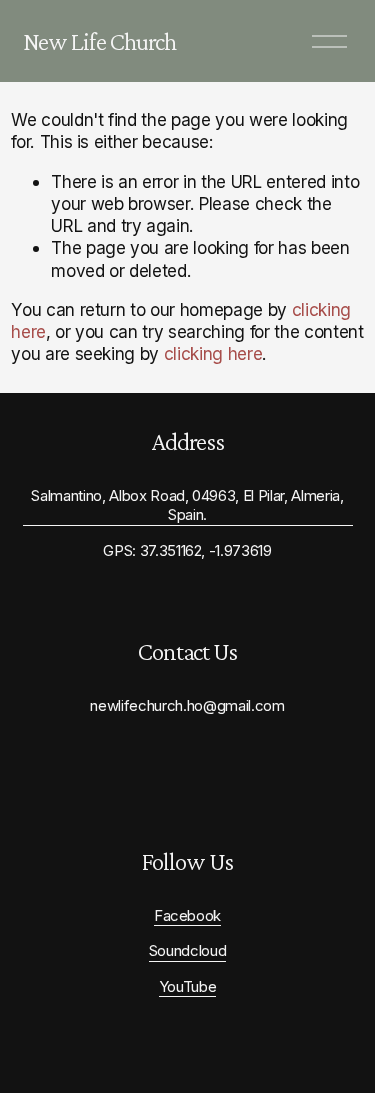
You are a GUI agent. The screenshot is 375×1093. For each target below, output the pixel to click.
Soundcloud (188, 951)
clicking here (213, 353)
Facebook (187, 916)
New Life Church (100, 41)
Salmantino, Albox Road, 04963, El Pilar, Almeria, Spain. (187, 505)
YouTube (188, 987)
